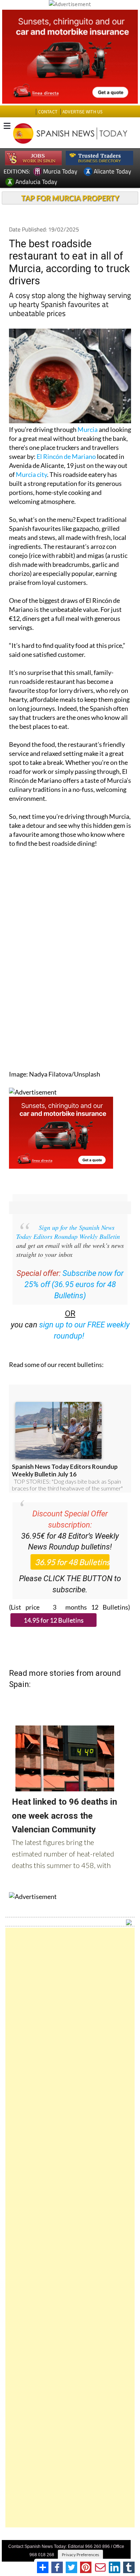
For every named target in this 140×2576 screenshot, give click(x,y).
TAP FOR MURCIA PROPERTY (70, 198)
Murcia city (31, 474)
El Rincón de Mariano (66, 456)
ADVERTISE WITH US (82, 112)
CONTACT (48, 112)
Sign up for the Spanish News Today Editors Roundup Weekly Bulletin (68, 1232)
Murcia (88, 429)
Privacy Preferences (80, 2555)
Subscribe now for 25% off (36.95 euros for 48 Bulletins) (74, 1284)
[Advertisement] (70, 2228)
